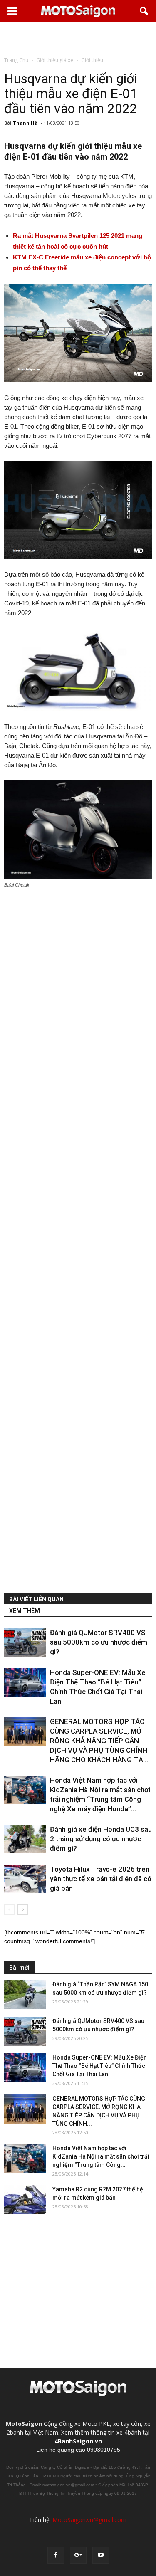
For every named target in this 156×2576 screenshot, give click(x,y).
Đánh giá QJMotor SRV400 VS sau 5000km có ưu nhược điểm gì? (99, 1642)
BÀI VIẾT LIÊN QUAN (36, 1599)
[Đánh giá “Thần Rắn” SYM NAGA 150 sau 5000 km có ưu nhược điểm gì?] (25, 1995)
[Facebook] (56, 2555)
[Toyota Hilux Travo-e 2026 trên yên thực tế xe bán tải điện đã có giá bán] (25, 1879)
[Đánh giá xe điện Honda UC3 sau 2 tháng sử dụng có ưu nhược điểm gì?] (25, 1839)
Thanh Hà (25, 123)
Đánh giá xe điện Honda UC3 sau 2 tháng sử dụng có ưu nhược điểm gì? (101, 1839)
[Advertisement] (78, 39)
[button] (144, 11)
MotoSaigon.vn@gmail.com (89, 2520)
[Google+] (78, 2555)
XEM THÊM (25, 1611)
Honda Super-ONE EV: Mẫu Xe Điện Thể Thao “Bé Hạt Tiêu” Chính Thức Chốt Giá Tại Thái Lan (100, 2066)
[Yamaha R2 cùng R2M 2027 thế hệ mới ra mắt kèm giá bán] (25, 2200)
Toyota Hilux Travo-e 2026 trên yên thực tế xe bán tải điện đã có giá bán (101, 1879)
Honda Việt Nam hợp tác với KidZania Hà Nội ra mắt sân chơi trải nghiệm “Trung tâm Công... (101, 2156)
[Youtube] (101, 2555)
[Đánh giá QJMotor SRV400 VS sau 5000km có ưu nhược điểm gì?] (25, 1642)
